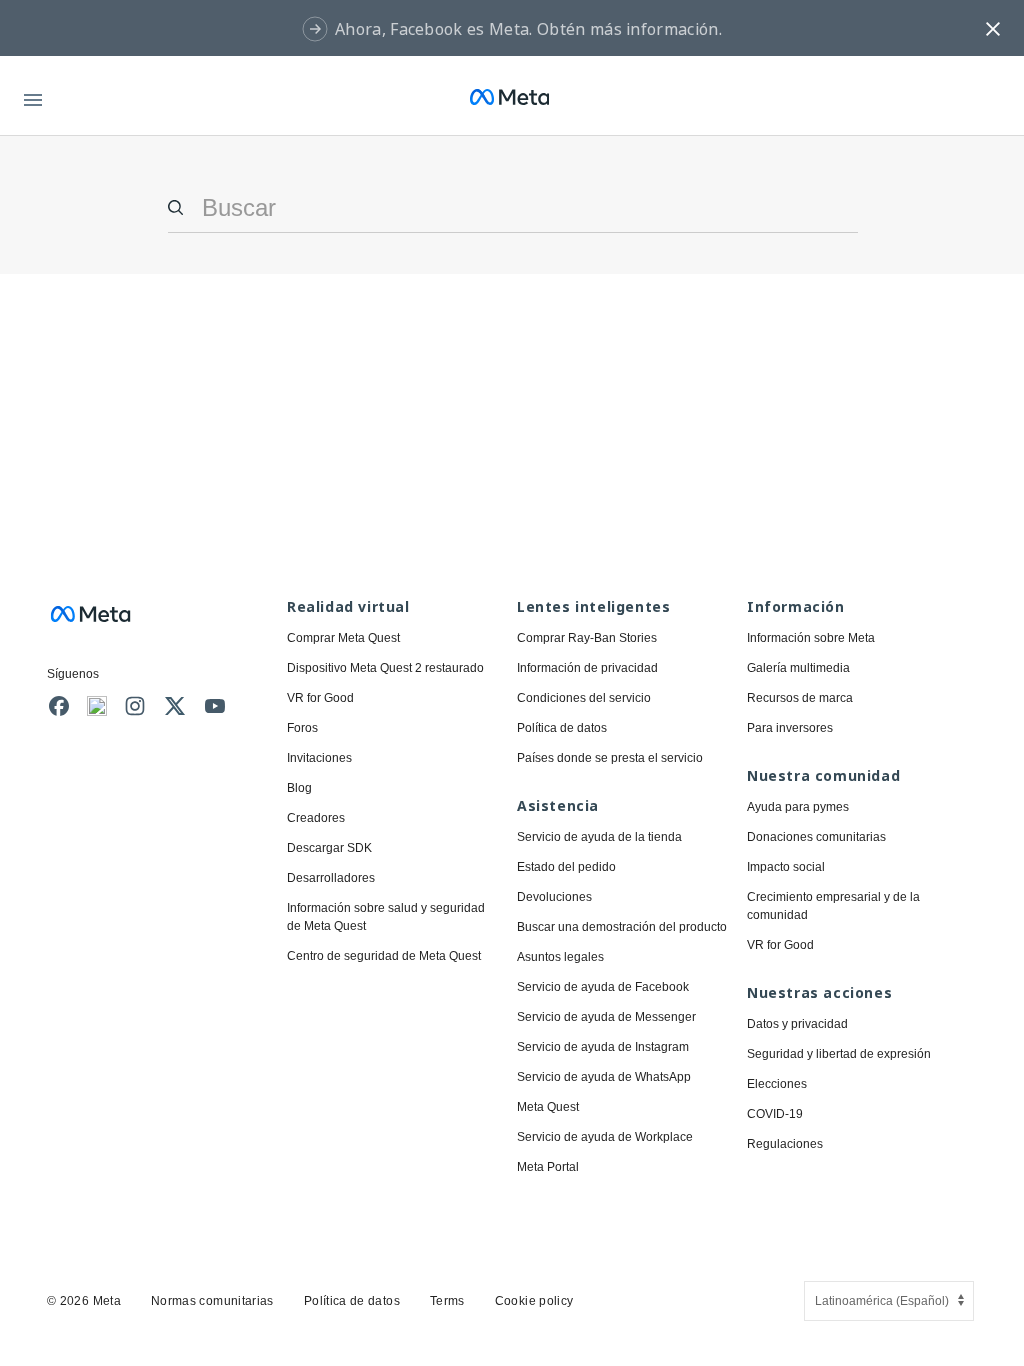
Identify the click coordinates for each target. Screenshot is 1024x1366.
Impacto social (786, 867)
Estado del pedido (566, 867)
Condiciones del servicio (584, 698)
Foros (302, 728)
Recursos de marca (800, 698)
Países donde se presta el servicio (610, 758)
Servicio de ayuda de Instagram (603, 1047)
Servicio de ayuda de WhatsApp (604, 1077)
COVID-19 (775, 1114)
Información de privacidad (587, 668)
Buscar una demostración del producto (622, 927)
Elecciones (777, 1084)
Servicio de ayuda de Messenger (606, 1017)
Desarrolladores (331, 878)
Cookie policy (534, 1301)
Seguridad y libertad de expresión (839, 1054)
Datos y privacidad (797, 1024)
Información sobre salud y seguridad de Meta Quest (386, 917)
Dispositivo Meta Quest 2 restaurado (385, 668)
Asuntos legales (560, 957)
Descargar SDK (329, 848)
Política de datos (562, 728)
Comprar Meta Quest (343, 638)
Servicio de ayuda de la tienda (599, 837)
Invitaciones (319, 758)
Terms (447, 1301)
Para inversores (790, 728)
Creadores (316, 818)
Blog (299, 788)
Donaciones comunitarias (816, 837)
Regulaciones (785, 1144)
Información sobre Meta (811, 638)
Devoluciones (554, 897)
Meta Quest (548, 1107)
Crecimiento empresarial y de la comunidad (833, 906)
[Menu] (33, 96)
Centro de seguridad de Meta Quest (384, 956)
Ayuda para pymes (798, 807)
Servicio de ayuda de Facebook (603, 987)
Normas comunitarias (212, 1301)
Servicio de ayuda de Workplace (605, 1137)
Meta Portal (548, 1167)
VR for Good (320, 698)
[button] (993, 28)
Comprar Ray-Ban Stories (587, 638)
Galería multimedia (798, 668)
